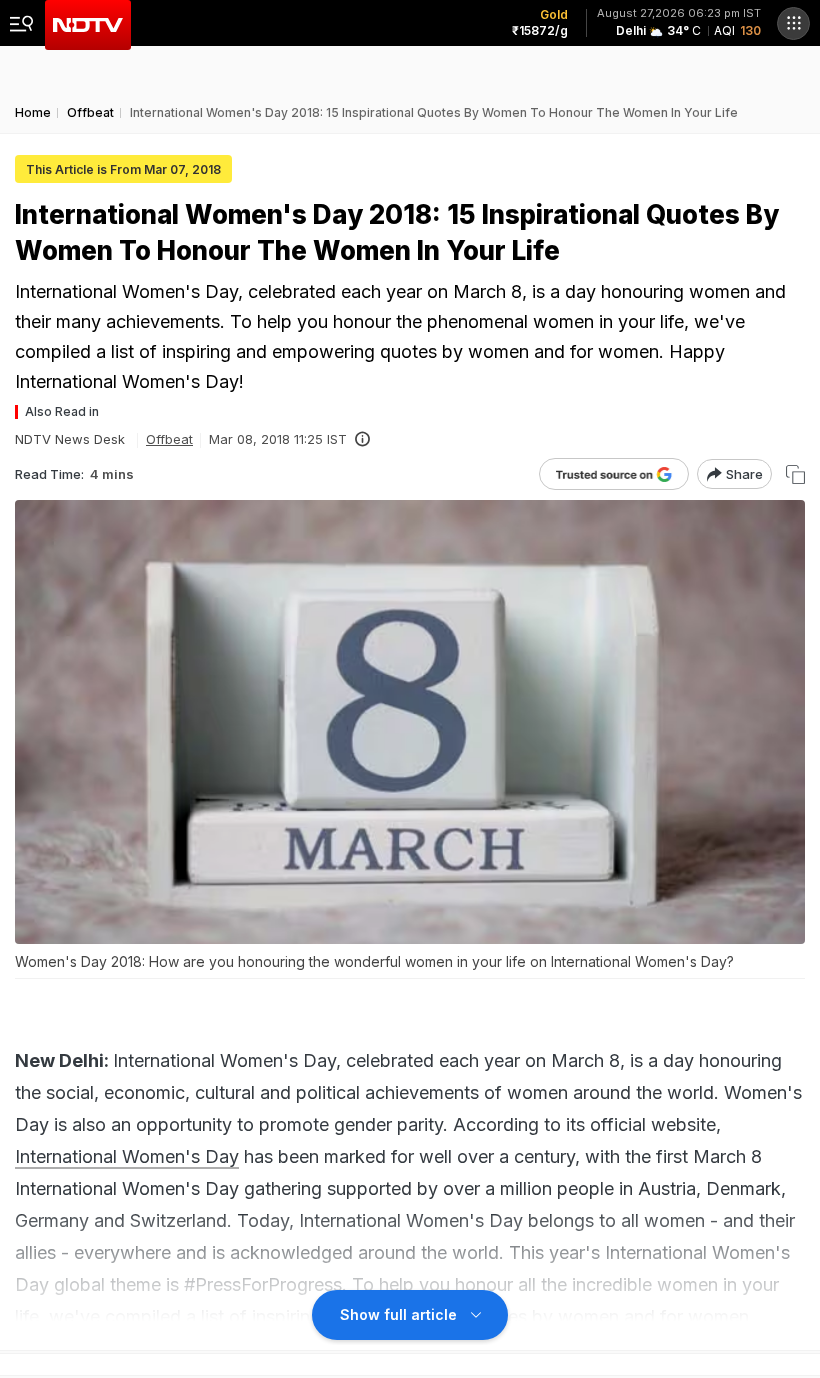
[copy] (795, 474)
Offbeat (169, 439)
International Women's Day (127, 1156)
